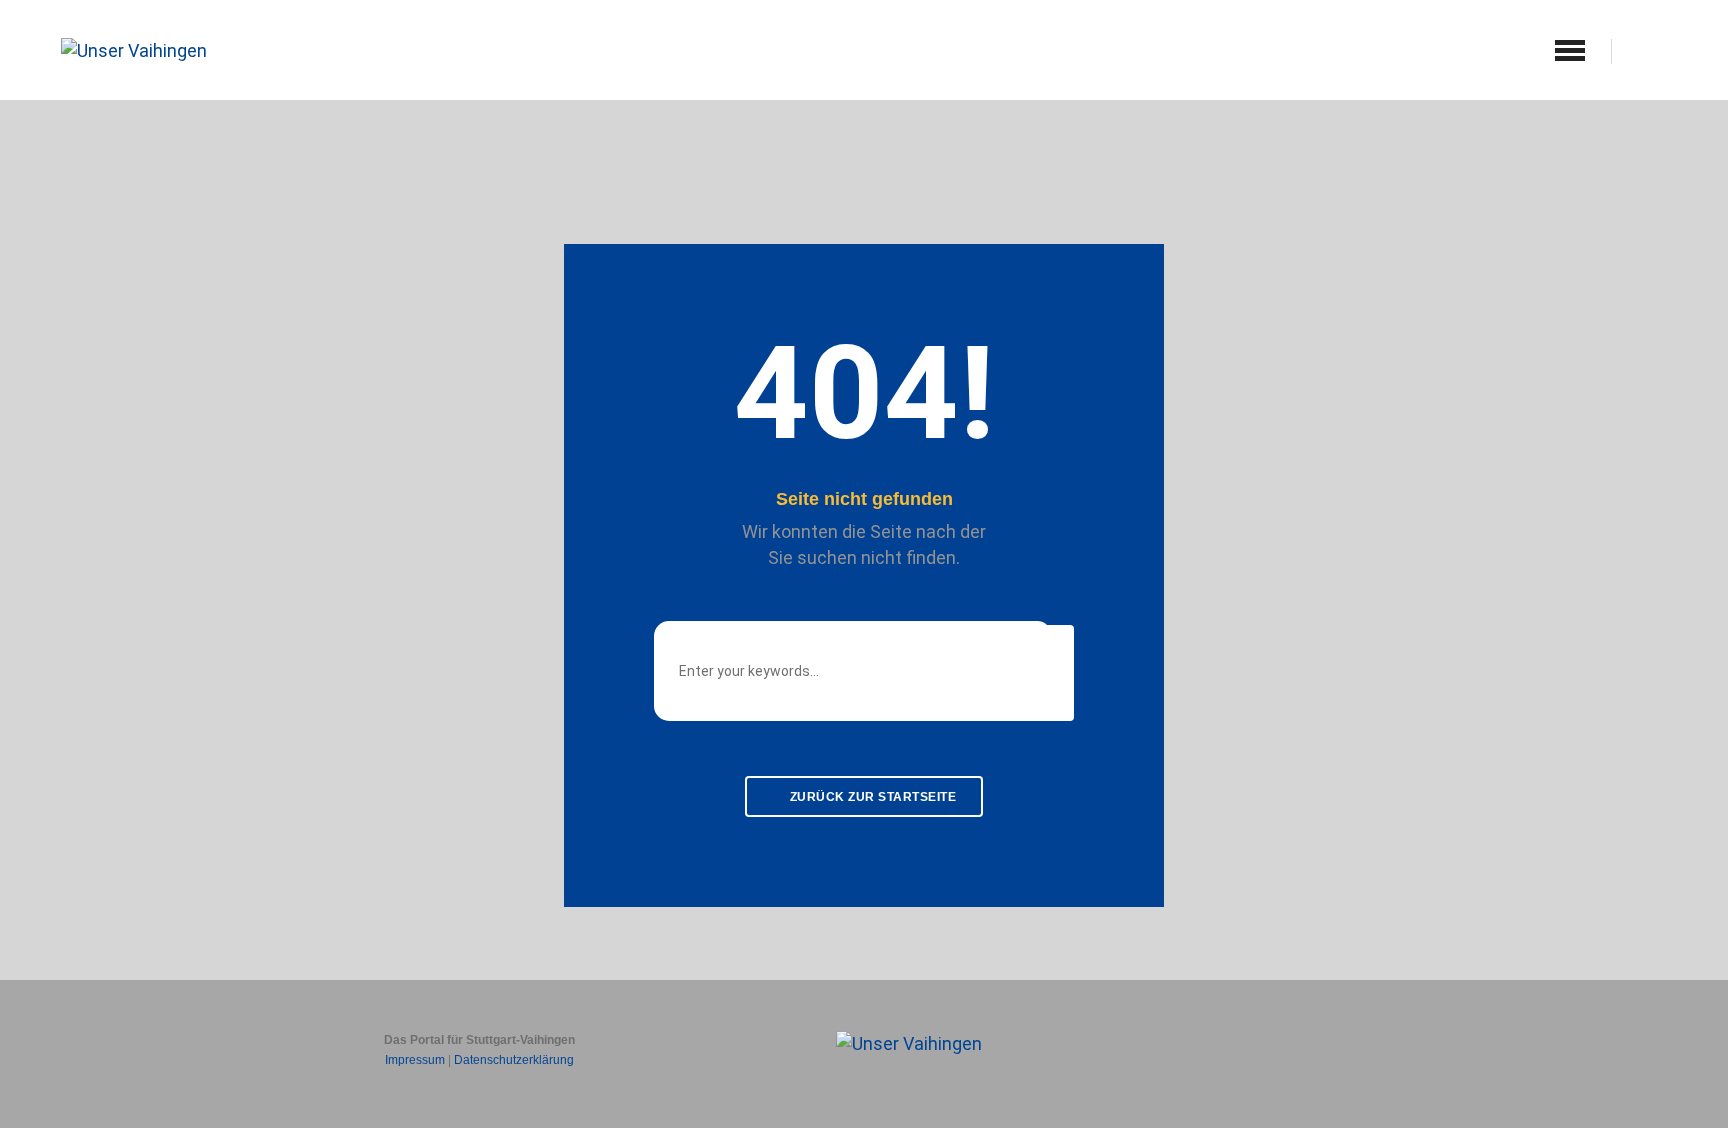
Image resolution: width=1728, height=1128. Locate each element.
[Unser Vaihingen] (134, 48)
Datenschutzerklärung (514, 1060)
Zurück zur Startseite (871, 797)
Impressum (415, 1060)
